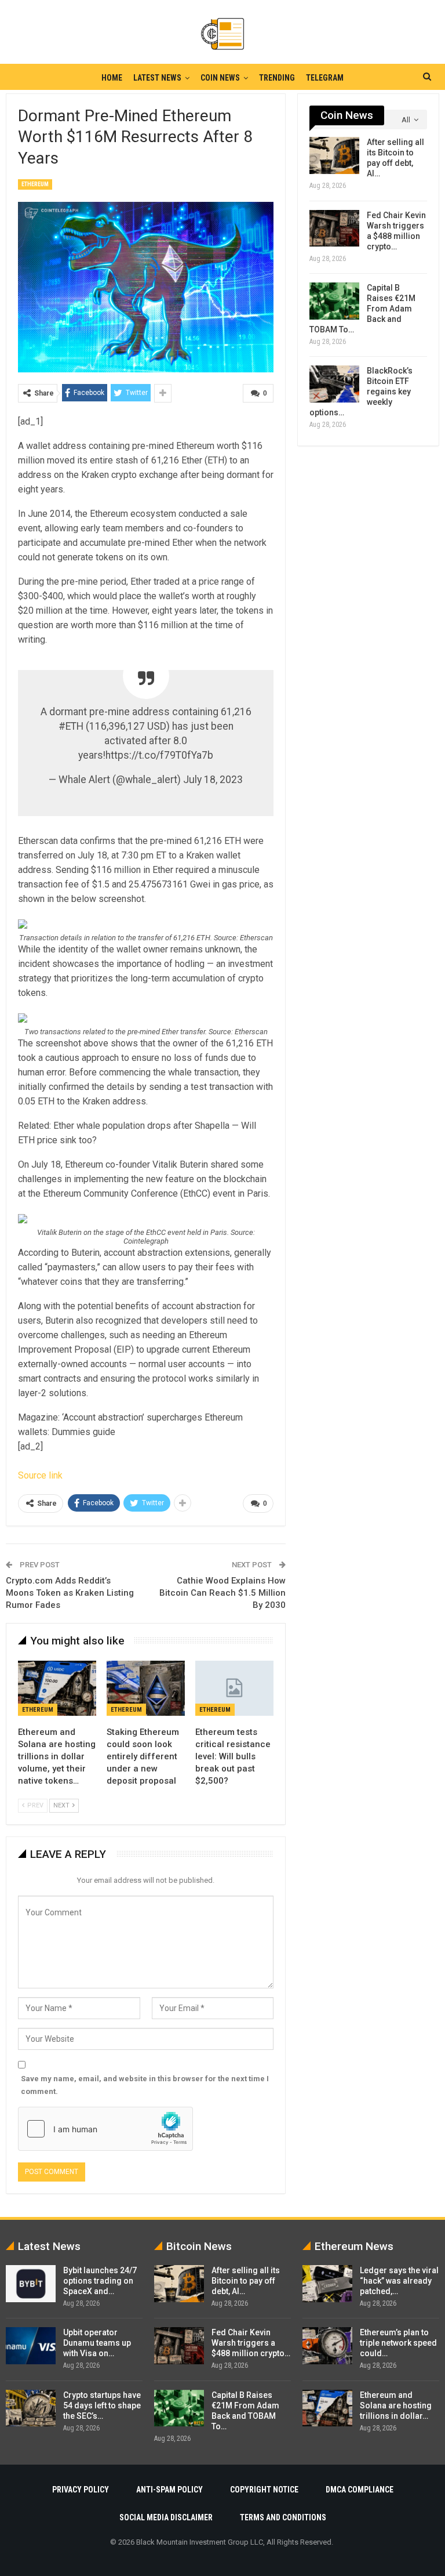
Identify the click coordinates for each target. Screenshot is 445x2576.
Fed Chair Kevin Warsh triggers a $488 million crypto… (251, 2343)
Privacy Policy (81, 2490)
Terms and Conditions (283, 2517)
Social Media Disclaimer (166, 2517)
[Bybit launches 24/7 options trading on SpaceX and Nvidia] (31, 2284)
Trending (277, 78)
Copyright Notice (264, 2490)
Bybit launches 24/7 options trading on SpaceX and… (100, 2281)
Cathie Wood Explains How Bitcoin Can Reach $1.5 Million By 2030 (222, 1593)
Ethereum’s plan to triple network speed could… (398, 2343)
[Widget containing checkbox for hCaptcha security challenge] (105, 2129)
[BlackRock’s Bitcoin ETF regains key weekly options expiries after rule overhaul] (334, 384)
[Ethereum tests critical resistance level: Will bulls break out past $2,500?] (234, 1688)
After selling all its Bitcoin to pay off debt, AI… (246, 2281)
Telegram (325, 78)
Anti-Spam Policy (169, 2490)
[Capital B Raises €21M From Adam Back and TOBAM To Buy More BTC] (334, 301)
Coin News (220, 78)
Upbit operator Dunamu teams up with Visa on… (97, 2343)
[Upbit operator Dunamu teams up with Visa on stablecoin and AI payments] (31, 2346)
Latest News (157, 78)
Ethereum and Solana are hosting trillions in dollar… (396, 2405)
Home (112, 78)
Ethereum (35, 184)
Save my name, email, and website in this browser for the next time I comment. (145, 2085)
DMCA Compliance (360, 2490)
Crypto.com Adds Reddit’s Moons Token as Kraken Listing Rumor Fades (70, 1593)
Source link (40, 1475)
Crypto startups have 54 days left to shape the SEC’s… (102, 2405)
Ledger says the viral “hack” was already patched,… (399, 2281)
